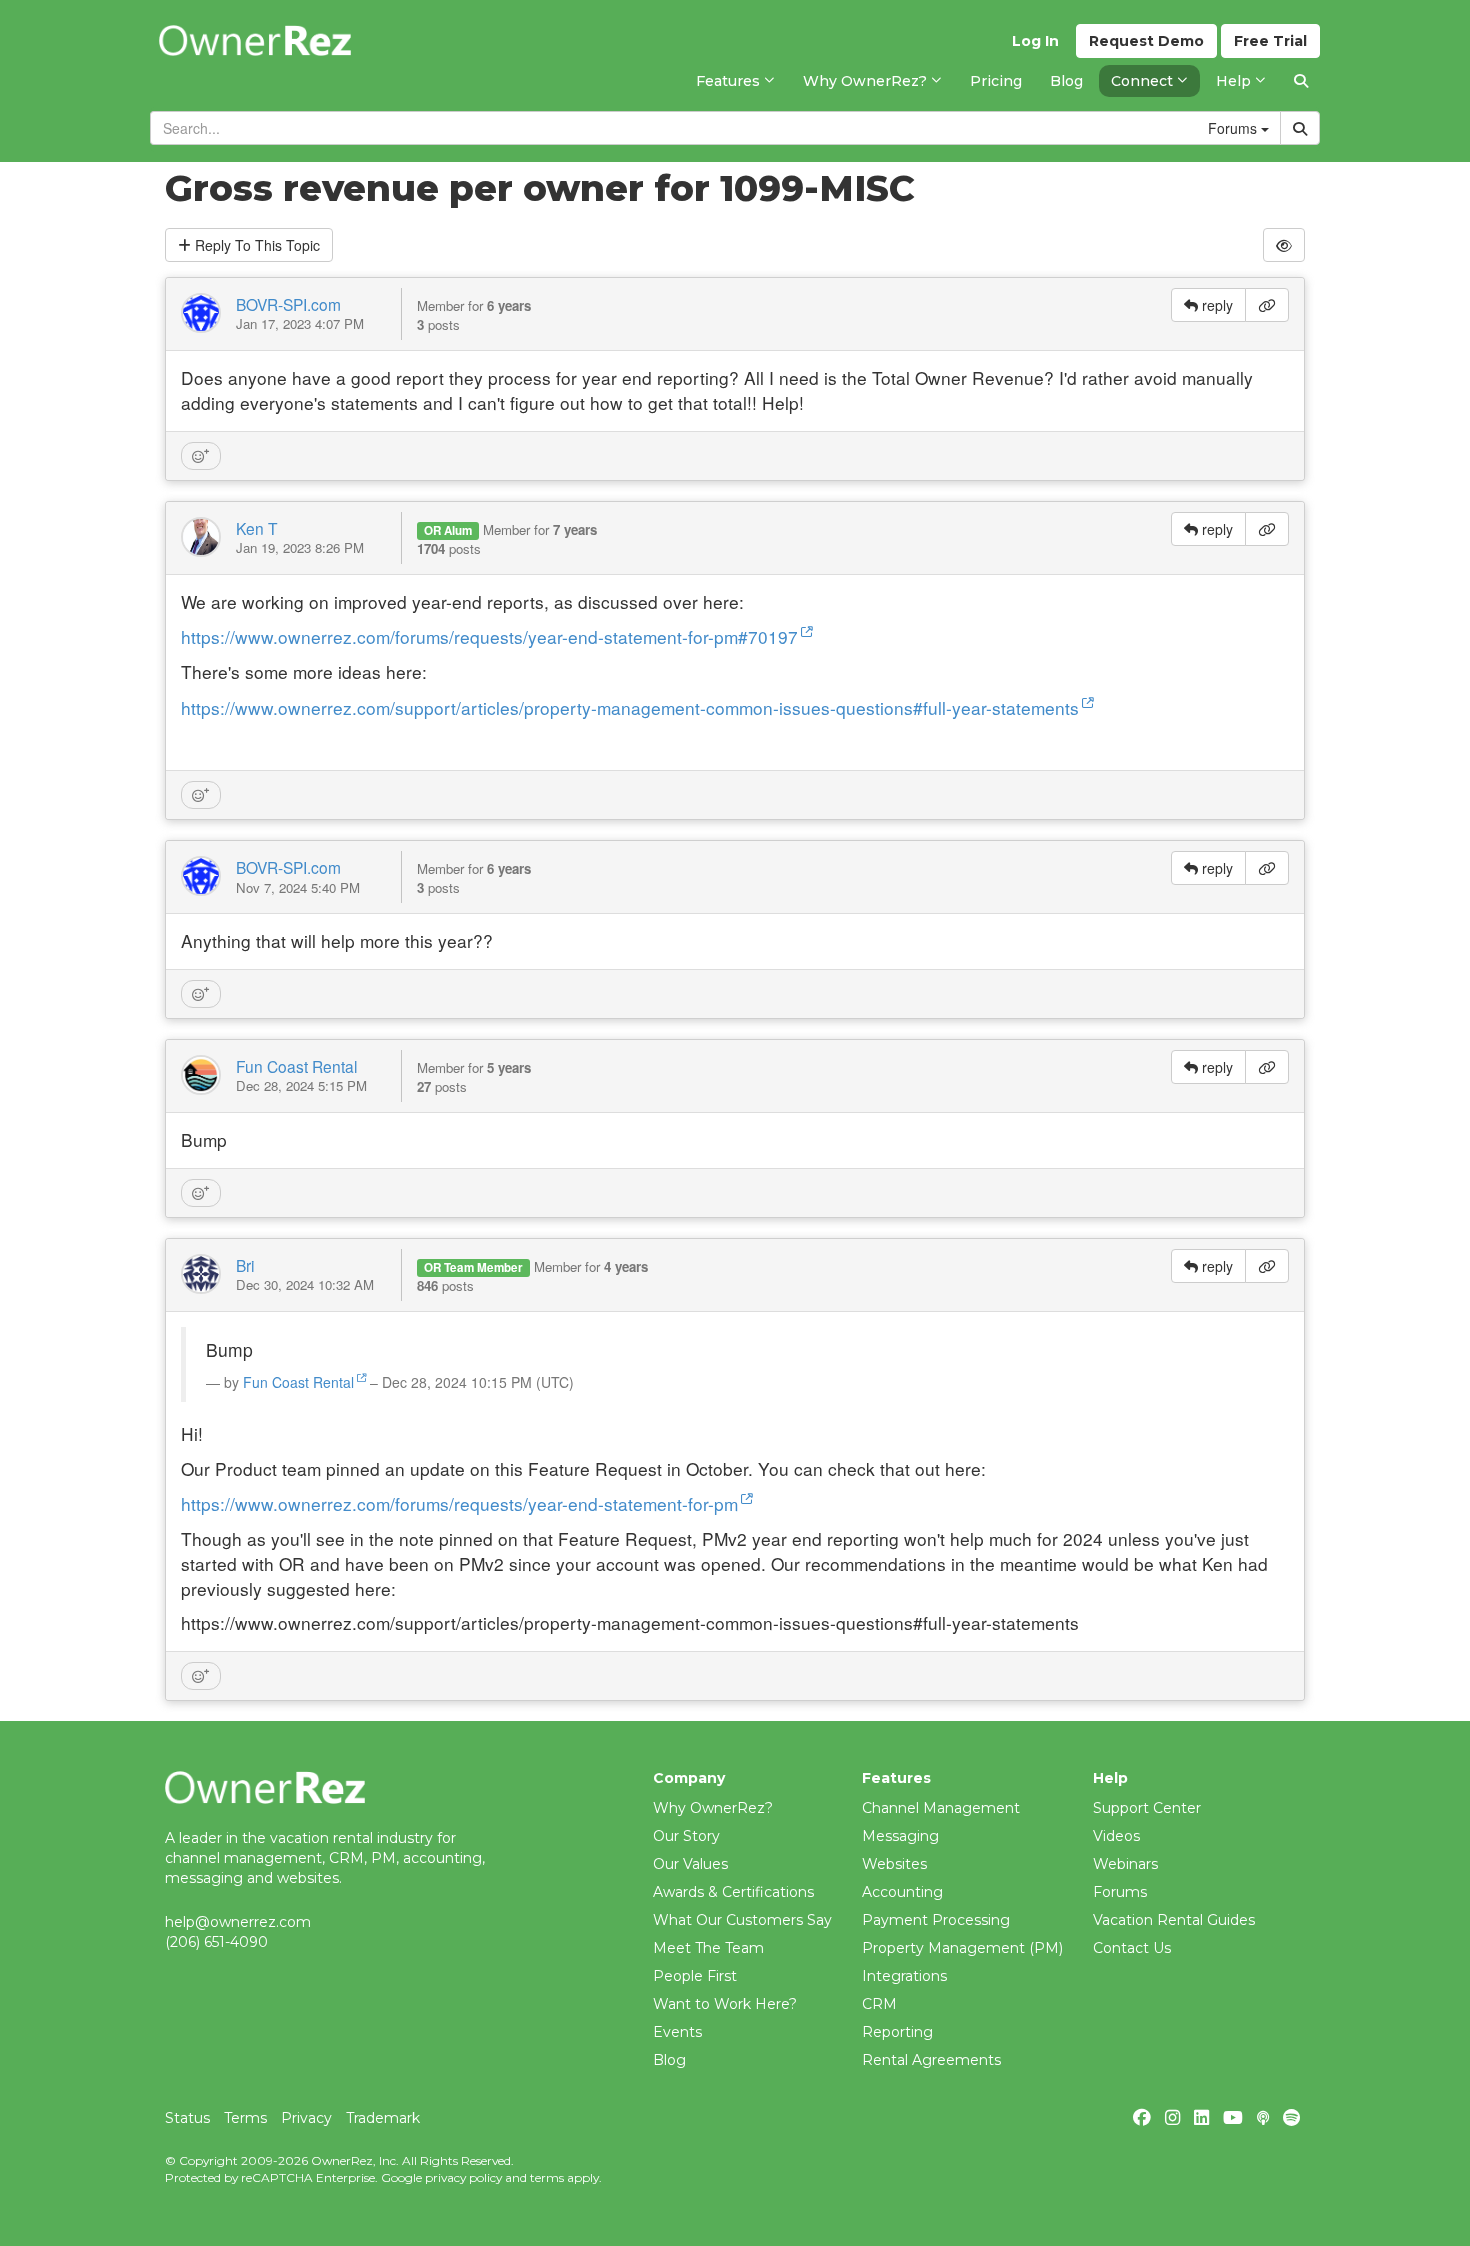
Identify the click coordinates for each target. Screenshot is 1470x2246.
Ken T (257, 528)
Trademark (383, 2118)
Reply (255, 245)
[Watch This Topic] (1284, 245)
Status (187, 2118)
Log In (1035, 41)
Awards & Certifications (733, 1892)
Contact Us (1132, 1948)
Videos (1116, 1836)
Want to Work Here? (725, 2004)
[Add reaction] (201, 456)
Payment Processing (936, 1920)
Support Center (1147, 1808)
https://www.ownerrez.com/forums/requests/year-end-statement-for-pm (459, 1503)
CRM (879, 2004)
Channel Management (941, 1808)
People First (695, 1976)
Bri (245, 1265)
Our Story (686, 1836)
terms (547, 2177)
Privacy (306, 2118)
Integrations (904, 1976)
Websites (894, 1864)
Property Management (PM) (962, 1948)
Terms (245, 2118)
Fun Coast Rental (296, 1066)
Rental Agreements (931, 2060)
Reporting (897, 2032)
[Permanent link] (1267, 305)
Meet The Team (708, 1948)
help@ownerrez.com (238, 1922)
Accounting (902, 1892)
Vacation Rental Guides (1174, 1920)
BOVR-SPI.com (288, 304)
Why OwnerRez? (713, 1808)
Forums (1120, 1892)
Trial (1270, 41)
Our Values (690, 1864)
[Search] (1301, 81)
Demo (1146, 41)
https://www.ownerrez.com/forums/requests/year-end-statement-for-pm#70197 (489, 636)
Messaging (900, 1836)
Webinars (1125, 1864)
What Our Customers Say (742, 1920)
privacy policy (463, 2177)
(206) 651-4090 (216, 1942)
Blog (669, 2060)
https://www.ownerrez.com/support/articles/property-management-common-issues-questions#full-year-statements (630, 707)
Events (677, 2032)
